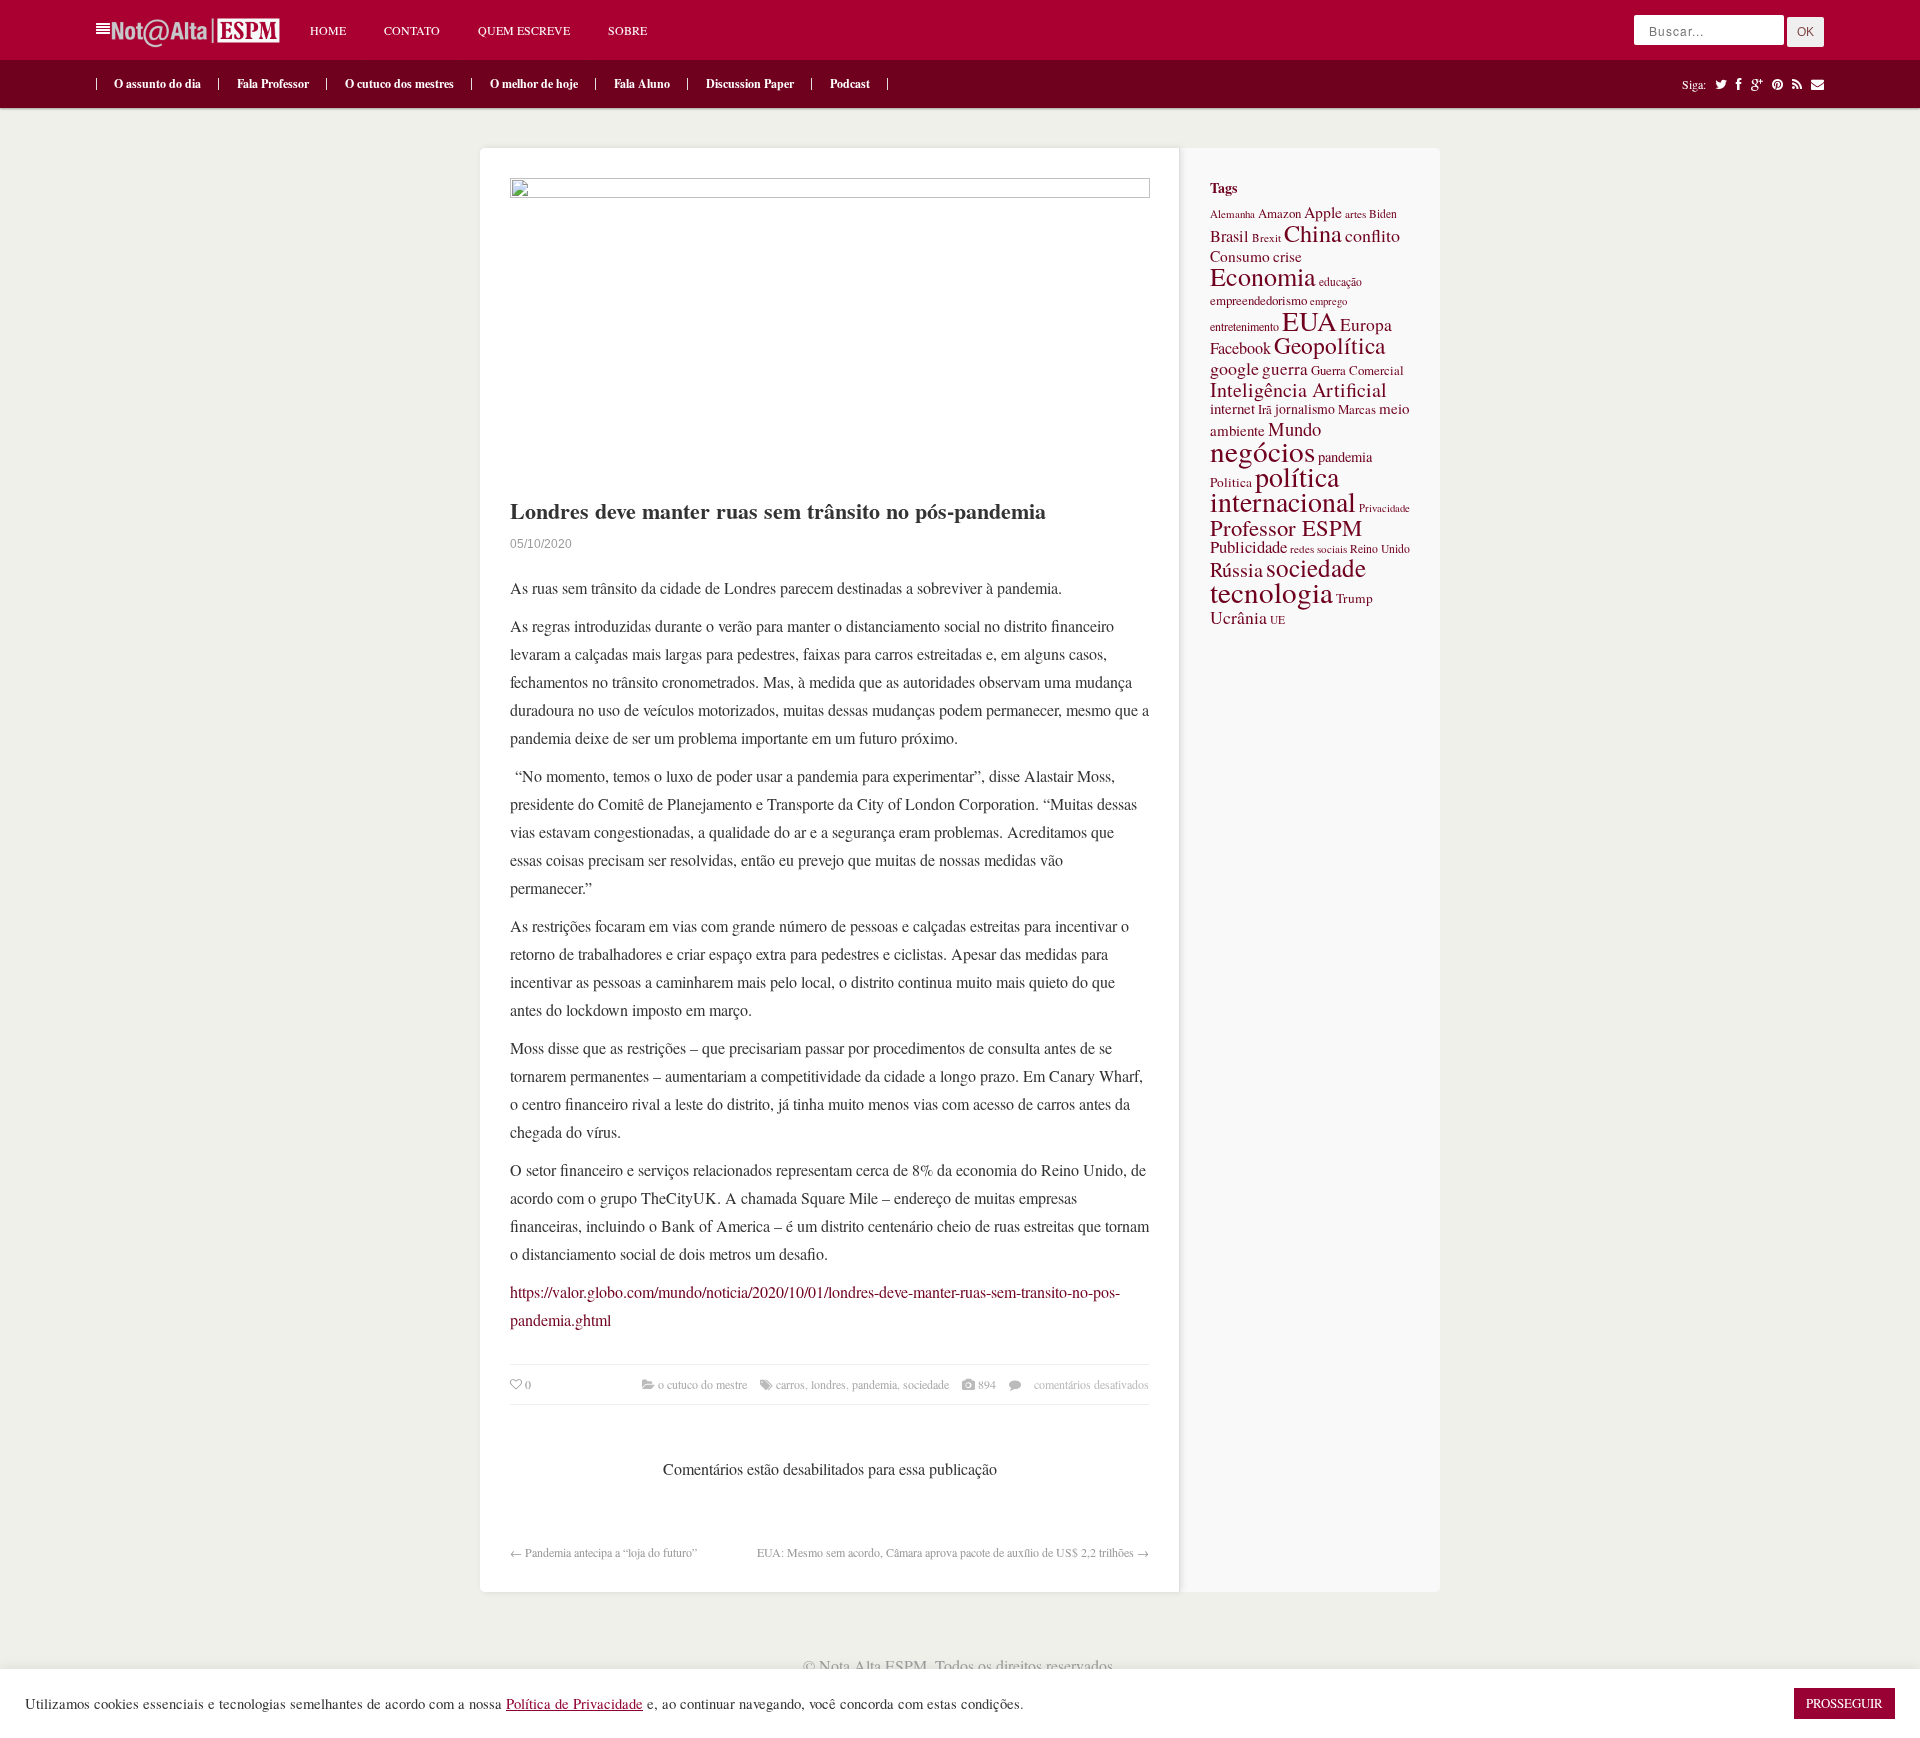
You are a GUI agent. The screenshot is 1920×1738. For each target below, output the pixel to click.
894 (987, 1384)
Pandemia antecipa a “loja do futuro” (611, 1552)
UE (1277, 619)
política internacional (1283, 488)
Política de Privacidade (574, 1703)
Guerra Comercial (1357, 370)
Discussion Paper (750, 83)
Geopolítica (1329, 345)
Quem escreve (524, 30)
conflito (1372, 235)
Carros (790, 1384)
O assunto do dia (157, 83)
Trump (1354, 598)
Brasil (1229, 236)
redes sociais (1318, 548)
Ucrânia (1238, 617)
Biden (1383, 213)
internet (1232, 408)
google (1234, 368)
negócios (1262, 450)
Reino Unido (1380, 548)
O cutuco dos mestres (399, 83)
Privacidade (1384, 508)
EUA (1309, 320)
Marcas (1357, 409)
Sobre (627, 30)
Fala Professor (273, 83)
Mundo (1294, 428)
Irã (1265, 409)
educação (1340, 281)
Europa (1366, 324)
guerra (1285, 368)
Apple (1323, 211)
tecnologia (1271, 591)
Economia (1263, 276)
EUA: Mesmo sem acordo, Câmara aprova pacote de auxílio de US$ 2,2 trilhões (945, 1552)
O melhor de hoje (534, 83)
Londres (828, 1384)
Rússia (1236, 569)
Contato (412, 30)
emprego (1328, 301)
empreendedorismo (1258, 300)
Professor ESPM (1286, 527)
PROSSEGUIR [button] (1844, 1703)
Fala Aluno (642, 83)
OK (1805, 32)
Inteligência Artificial (1298, 389)
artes (1355, 213)
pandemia (874, 1384)
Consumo (1240, 256)
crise (1287, 256)
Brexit (1266, 237)
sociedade (926, 1384)
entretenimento (1244, 326)
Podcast (850, 83)
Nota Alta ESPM (873, 1665)
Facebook (1240, 348)
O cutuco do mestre (702, 1384)
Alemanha (1232, 213)
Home (328, 30)
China (1313, 232)
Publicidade (1248, 546)
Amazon (1279, 213)
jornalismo (1305, 408)
